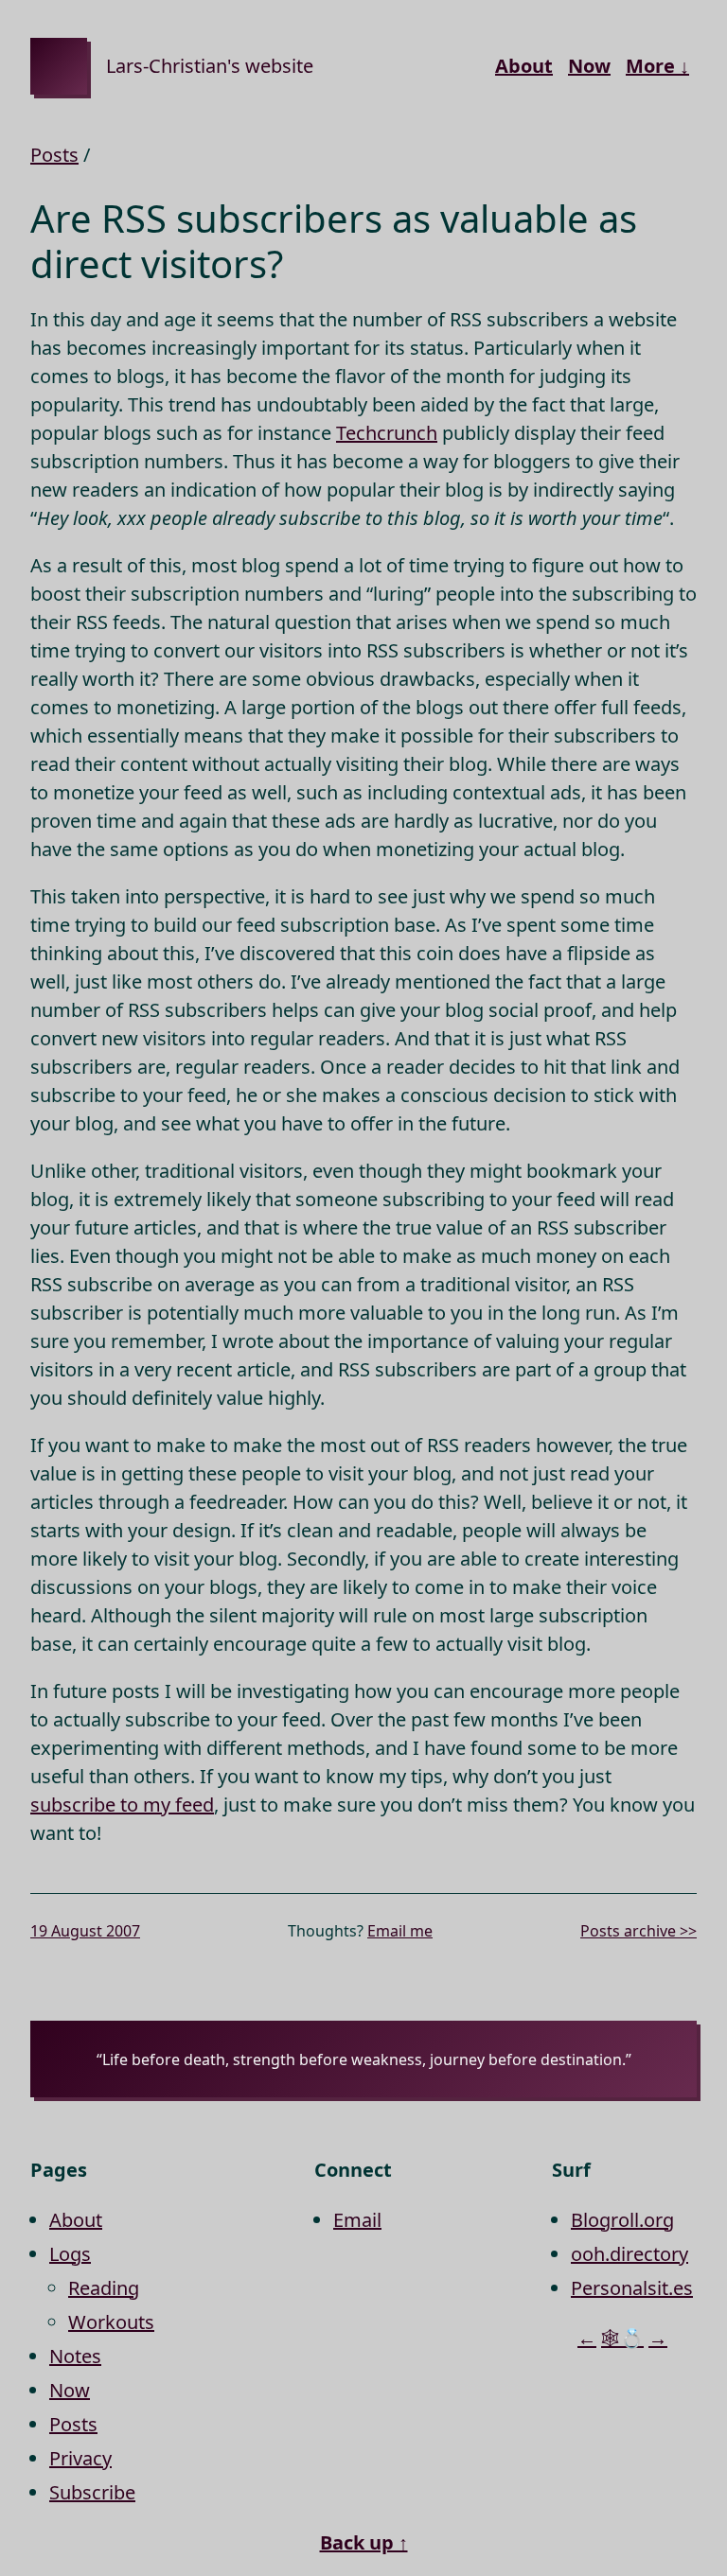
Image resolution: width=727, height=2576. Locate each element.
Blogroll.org (622, 2220)
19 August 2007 (85, 1931)
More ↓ (657, 66)
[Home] (59, 66)
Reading (104, 2288)
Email (357, 2220)
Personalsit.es (632, 2288)
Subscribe (92, 2492)
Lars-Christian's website (210, 66)
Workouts (111, 2322)
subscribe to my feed (122, 1805)
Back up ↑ (364, 2542)
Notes (75, 2356)
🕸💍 (622, 2338)
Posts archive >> (638, 1931)
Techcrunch (387, 433)
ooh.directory (629, 2254)
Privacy (80, 2458)
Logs (70, 2254)
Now (589, 66)
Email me (400, 1931)
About (524, 66)
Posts (54, 155)
